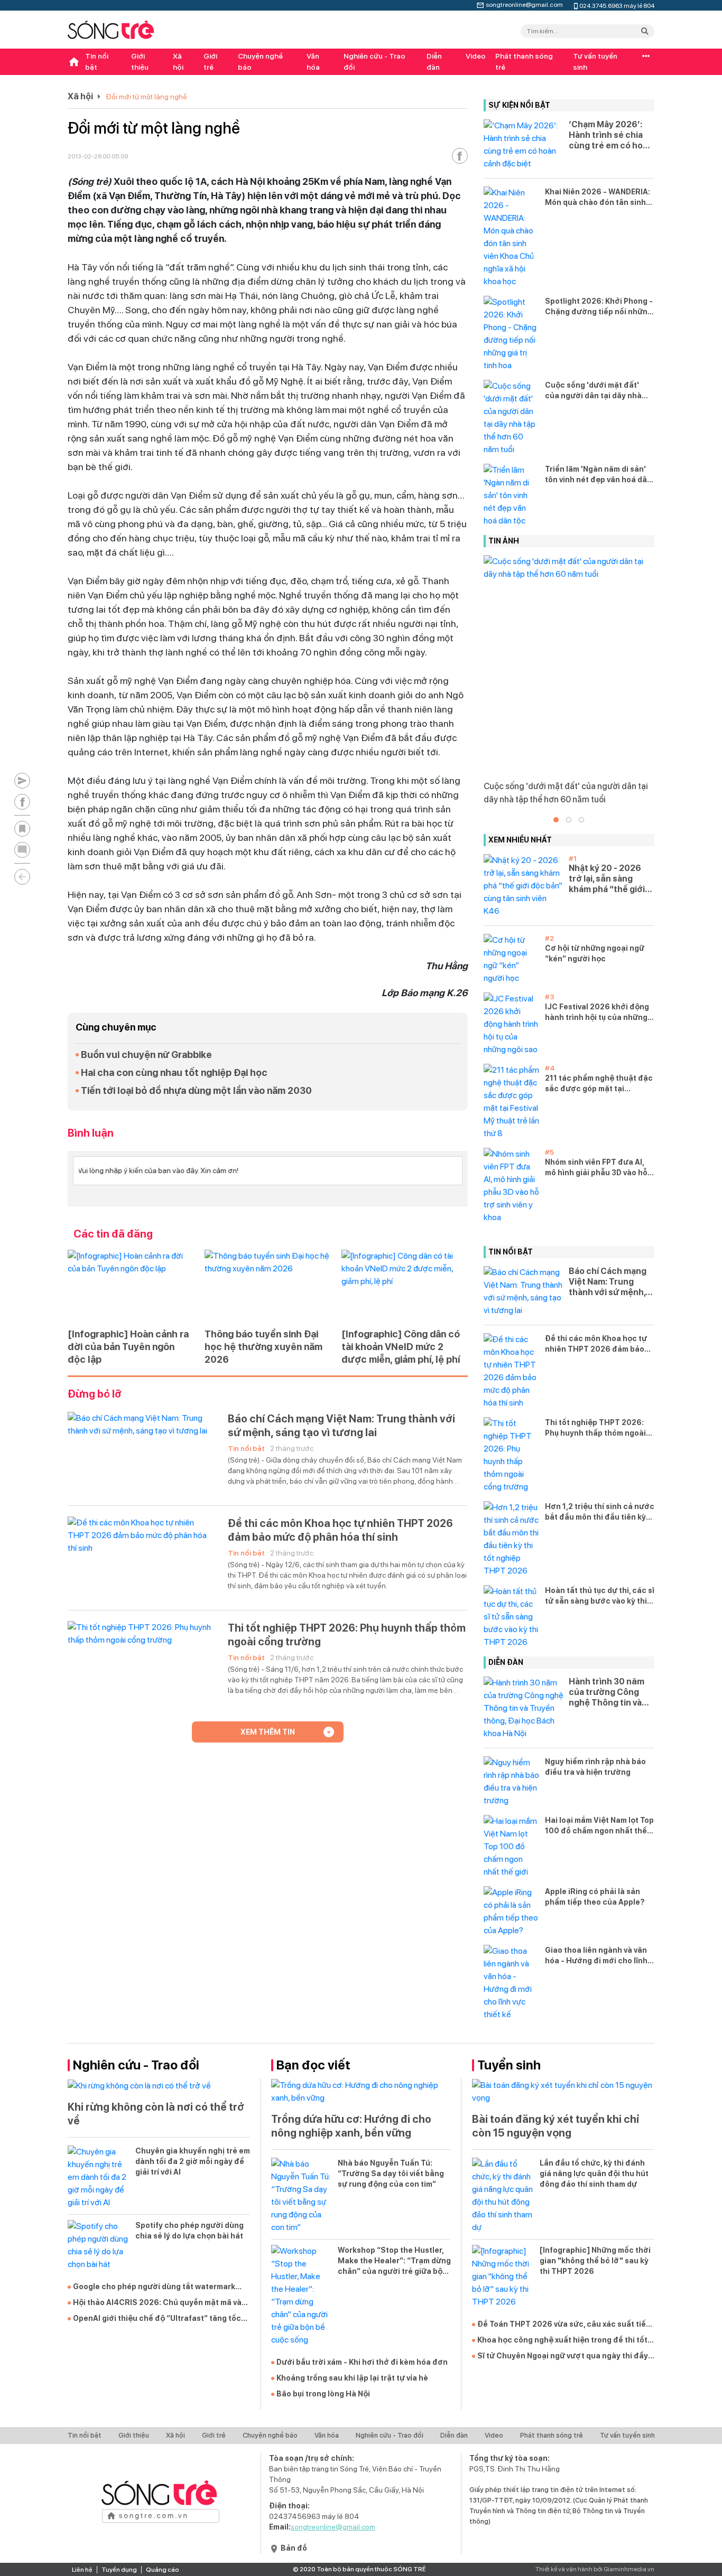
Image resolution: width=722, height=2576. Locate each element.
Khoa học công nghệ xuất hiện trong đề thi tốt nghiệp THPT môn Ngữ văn (562, 2340)
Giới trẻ (210, 62)
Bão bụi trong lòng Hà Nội (323, 2394)
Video (476, 56)
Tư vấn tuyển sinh (595, 62)
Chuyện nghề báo (260, 62)
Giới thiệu (140, 62)
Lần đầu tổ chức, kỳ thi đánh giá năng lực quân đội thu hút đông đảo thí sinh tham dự (594, 2174)
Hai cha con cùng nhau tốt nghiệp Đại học (174, 1072)
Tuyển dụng (119, 2570)
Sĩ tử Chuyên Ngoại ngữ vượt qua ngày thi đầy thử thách (563, 2356)
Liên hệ (82, 2570)
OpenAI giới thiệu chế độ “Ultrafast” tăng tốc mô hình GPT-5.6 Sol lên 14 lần (157, 2319)
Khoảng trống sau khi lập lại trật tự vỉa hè (352, 2378)
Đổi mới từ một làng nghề (146, 97)
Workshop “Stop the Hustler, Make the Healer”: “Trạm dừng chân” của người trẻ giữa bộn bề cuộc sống (394, 2261)
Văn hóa (313, 62)
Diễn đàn (434, 62)
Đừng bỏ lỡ (95, 1394)
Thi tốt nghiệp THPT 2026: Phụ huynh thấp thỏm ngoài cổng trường (347, 1635)
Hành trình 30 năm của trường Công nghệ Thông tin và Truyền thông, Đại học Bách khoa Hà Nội (607, 1692)
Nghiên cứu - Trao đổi (374, 62)
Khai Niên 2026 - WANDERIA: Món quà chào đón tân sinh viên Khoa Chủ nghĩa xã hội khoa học (598, 198)
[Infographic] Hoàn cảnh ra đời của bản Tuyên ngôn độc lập (128, 1347)
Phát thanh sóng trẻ (524, 62)
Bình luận (91, 1133)
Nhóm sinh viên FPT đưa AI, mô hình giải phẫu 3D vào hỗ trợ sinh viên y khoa (596, 1168)
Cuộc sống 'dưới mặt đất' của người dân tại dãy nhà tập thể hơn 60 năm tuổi (593, 391)
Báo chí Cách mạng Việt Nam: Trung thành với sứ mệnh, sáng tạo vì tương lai (341, 1426)
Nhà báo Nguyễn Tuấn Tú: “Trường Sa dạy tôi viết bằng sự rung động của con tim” (391, 2174)
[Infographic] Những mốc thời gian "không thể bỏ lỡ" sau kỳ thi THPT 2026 (595, 2261)
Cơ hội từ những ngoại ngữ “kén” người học (595, 953)
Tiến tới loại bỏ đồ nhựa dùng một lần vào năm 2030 (196, 1090)
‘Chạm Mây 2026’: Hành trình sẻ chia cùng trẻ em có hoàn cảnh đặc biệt (611, 135)
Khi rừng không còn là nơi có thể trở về (156, 2114)
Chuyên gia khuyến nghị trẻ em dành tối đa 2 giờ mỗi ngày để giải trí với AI (193, 2161)
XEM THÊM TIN (268, 1732)
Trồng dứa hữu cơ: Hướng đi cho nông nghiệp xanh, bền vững (351, 2126)
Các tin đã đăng (113, 1234)
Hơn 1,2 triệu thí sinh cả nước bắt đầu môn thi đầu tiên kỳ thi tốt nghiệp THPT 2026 (600, 1512)
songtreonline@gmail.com (524, 4)
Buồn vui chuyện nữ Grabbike (146, 1055)
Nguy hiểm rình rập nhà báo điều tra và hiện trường (595, 1767)
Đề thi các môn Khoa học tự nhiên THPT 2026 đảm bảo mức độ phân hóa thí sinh (340, 1530)
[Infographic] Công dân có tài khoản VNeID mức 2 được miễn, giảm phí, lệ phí (401, 1347)
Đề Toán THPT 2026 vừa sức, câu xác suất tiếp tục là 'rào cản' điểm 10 (564, 2325)
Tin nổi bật (97, 62)
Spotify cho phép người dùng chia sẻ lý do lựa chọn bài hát (189, 2231)
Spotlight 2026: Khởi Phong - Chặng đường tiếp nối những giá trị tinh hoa (599, 307)
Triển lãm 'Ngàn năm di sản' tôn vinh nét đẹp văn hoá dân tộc (598, 475)
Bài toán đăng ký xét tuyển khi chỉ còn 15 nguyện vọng (556, 2126)
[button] (556, 820)
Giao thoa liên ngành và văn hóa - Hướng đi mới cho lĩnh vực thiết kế (596, 1956)
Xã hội (178, 62)
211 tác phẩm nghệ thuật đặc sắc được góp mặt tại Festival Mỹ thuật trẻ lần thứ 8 (599, 1084)
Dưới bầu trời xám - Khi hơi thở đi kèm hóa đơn (362, 2362)
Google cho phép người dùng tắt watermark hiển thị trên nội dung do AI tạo (154, 2287)
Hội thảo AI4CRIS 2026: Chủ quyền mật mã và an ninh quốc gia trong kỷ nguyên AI (157, 2303)
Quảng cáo (163, 2570)
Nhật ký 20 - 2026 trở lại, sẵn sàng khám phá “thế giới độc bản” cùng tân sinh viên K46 (607, 879)
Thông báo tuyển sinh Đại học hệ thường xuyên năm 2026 (263, 1347)
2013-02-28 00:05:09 (98, 156)
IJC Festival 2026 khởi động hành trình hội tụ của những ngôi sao (597, 1013)
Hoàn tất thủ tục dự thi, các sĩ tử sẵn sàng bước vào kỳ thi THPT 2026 (600, 1596)
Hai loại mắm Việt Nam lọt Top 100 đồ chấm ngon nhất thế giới (599, 1826)
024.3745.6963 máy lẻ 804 (617, 5)
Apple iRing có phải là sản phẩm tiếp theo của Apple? (595, 1897)
